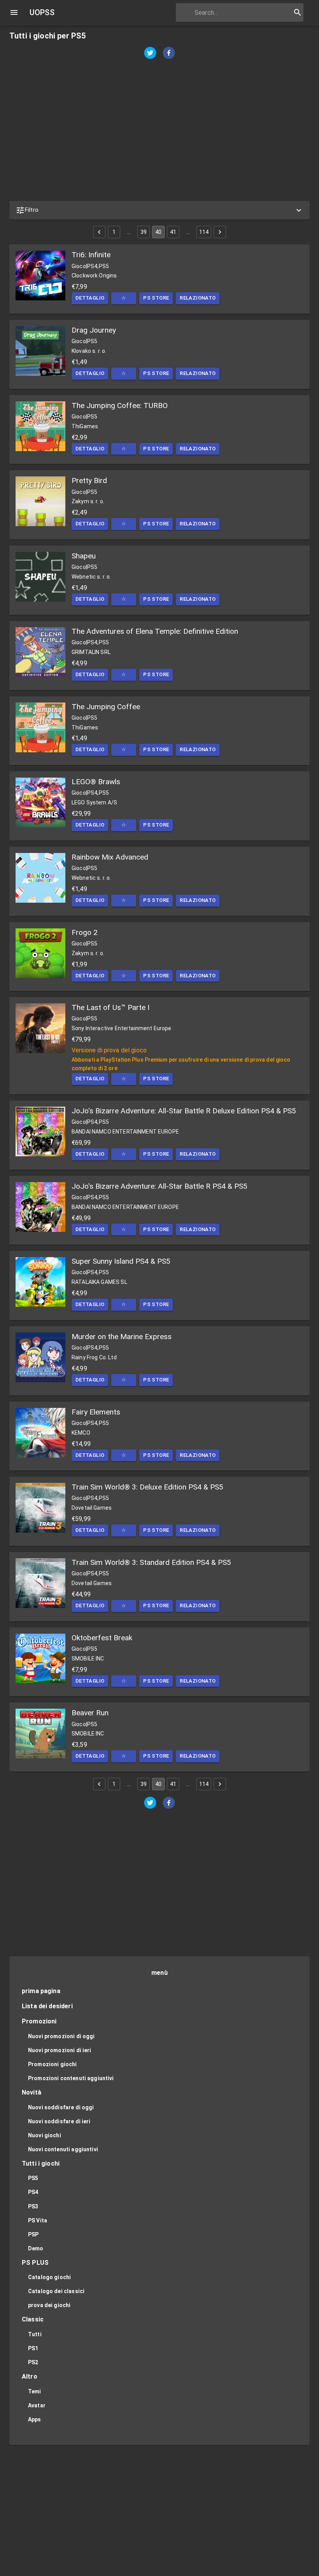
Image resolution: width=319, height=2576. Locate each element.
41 (173, 232)
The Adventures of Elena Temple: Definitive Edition (155, 631)
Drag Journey (94, 330)
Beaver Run (90, 1713)
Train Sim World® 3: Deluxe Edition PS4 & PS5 (147, 1487)
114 (204, 232)
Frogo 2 (85, 932)
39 (144, 232)
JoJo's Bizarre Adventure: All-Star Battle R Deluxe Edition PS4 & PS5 (184, 1111)
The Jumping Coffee (106, 707)
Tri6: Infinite (91, 255)
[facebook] (169, 54)
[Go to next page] (220, 232)
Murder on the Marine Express (122, 1337)
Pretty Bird (89, 480)
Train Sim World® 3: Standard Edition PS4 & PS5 (151, 1562)
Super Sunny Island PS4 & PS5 (121, 1261)
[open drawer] (14, 12)
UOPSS (42, 12)
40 (158, 232)
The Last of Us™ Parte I (110, 1007)
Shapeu (84, 556)
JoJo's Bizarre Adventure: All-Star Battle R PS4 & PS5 (159, 1186)
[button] (159, 210)
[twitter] (150, 54)
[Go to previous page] (99, 232)
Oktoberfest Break (102, 1638)
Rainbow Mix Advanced (110, 857)
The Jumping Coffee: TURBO (120, 405)
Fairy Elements (96, 1412)
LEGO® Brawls (96, 782)
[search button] (298, 12)
